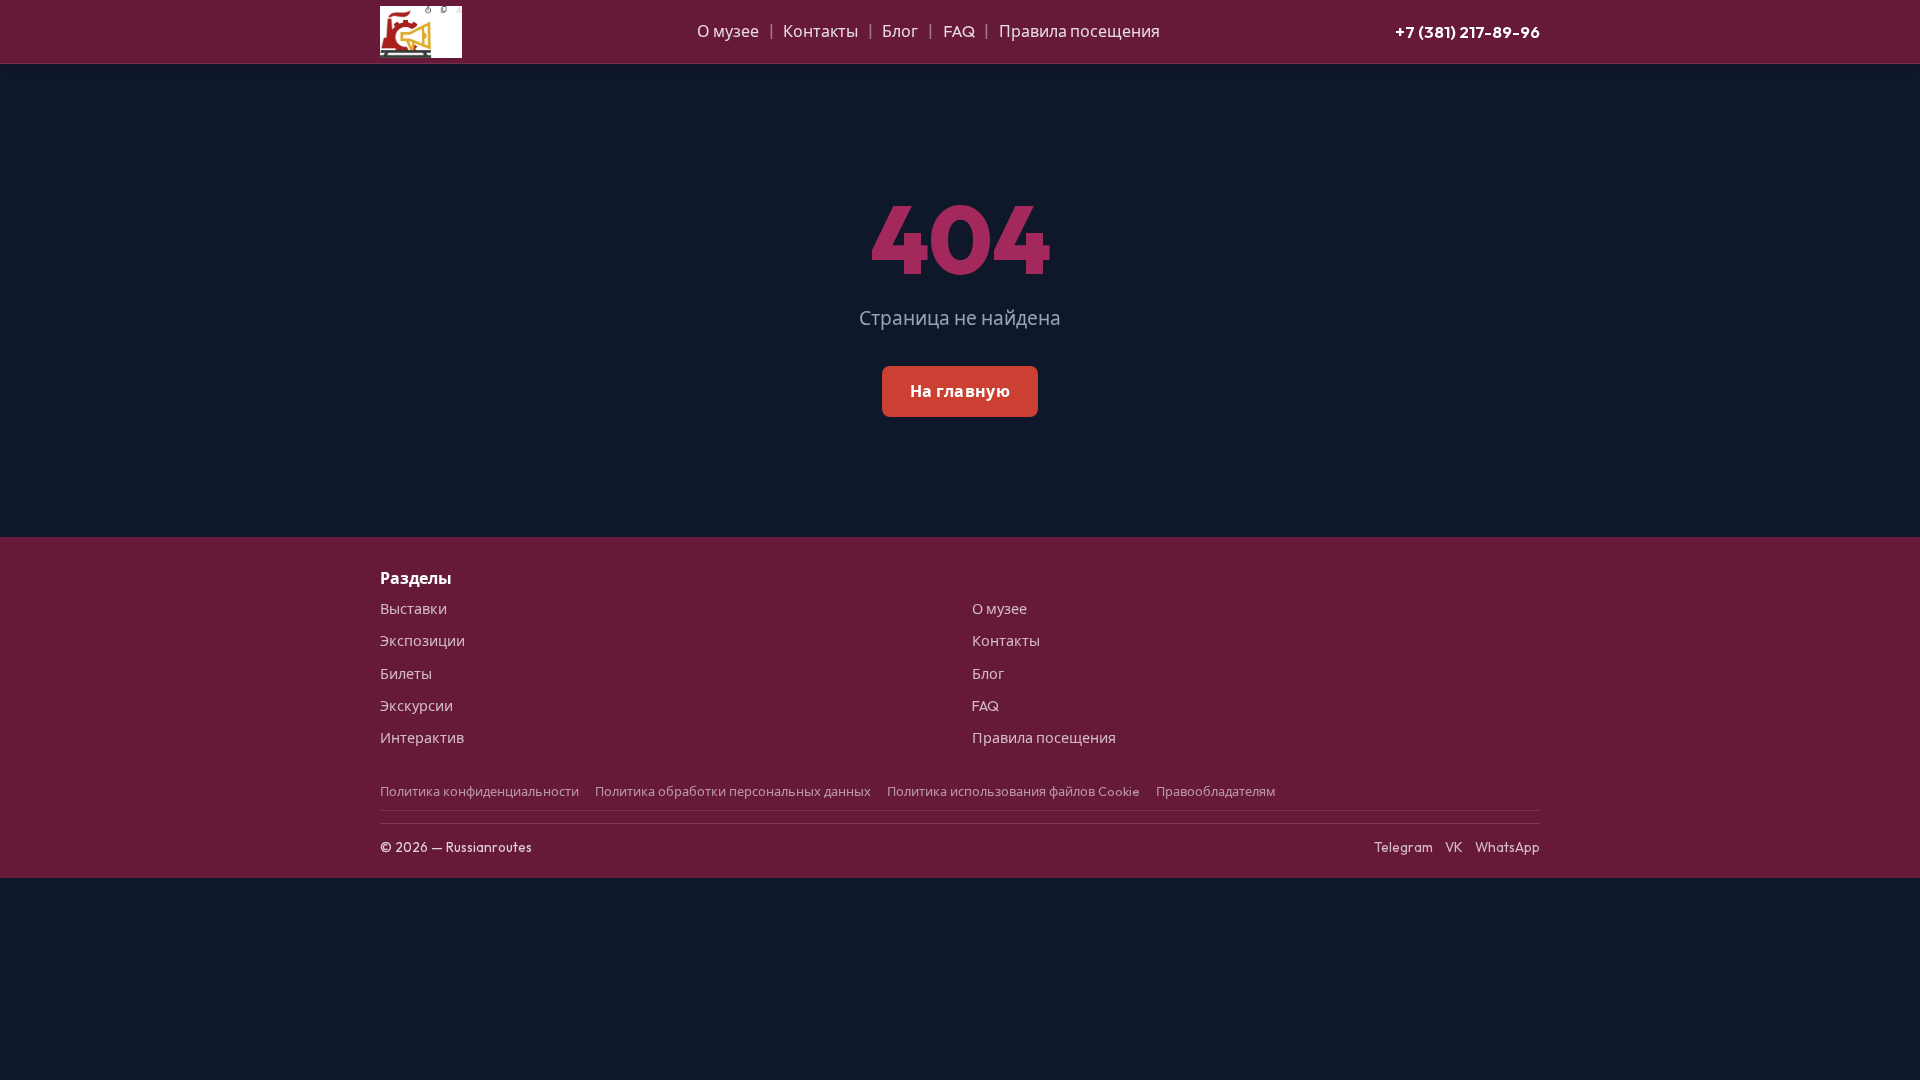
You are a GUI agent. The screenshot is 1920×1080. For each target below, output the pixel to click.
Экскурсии (416, 706)
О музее (728, 31)
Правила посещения (1079, 31)
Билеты (406, 674)
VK (1454, 847)
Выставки (413, 609)
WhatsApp (1507, 847)
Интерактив (422, 738)
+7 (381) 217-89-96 (1467, 31)
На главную (960, 391)
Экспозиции (422, 641)
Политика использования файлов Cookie (1013, 791)
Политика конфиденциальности (479, 791)
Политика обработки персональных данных (733, 791)
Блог (900, 31)
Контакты (820, 31)
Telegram (1403, 847)
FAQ (959, 31)
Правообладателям (1216, 791)
